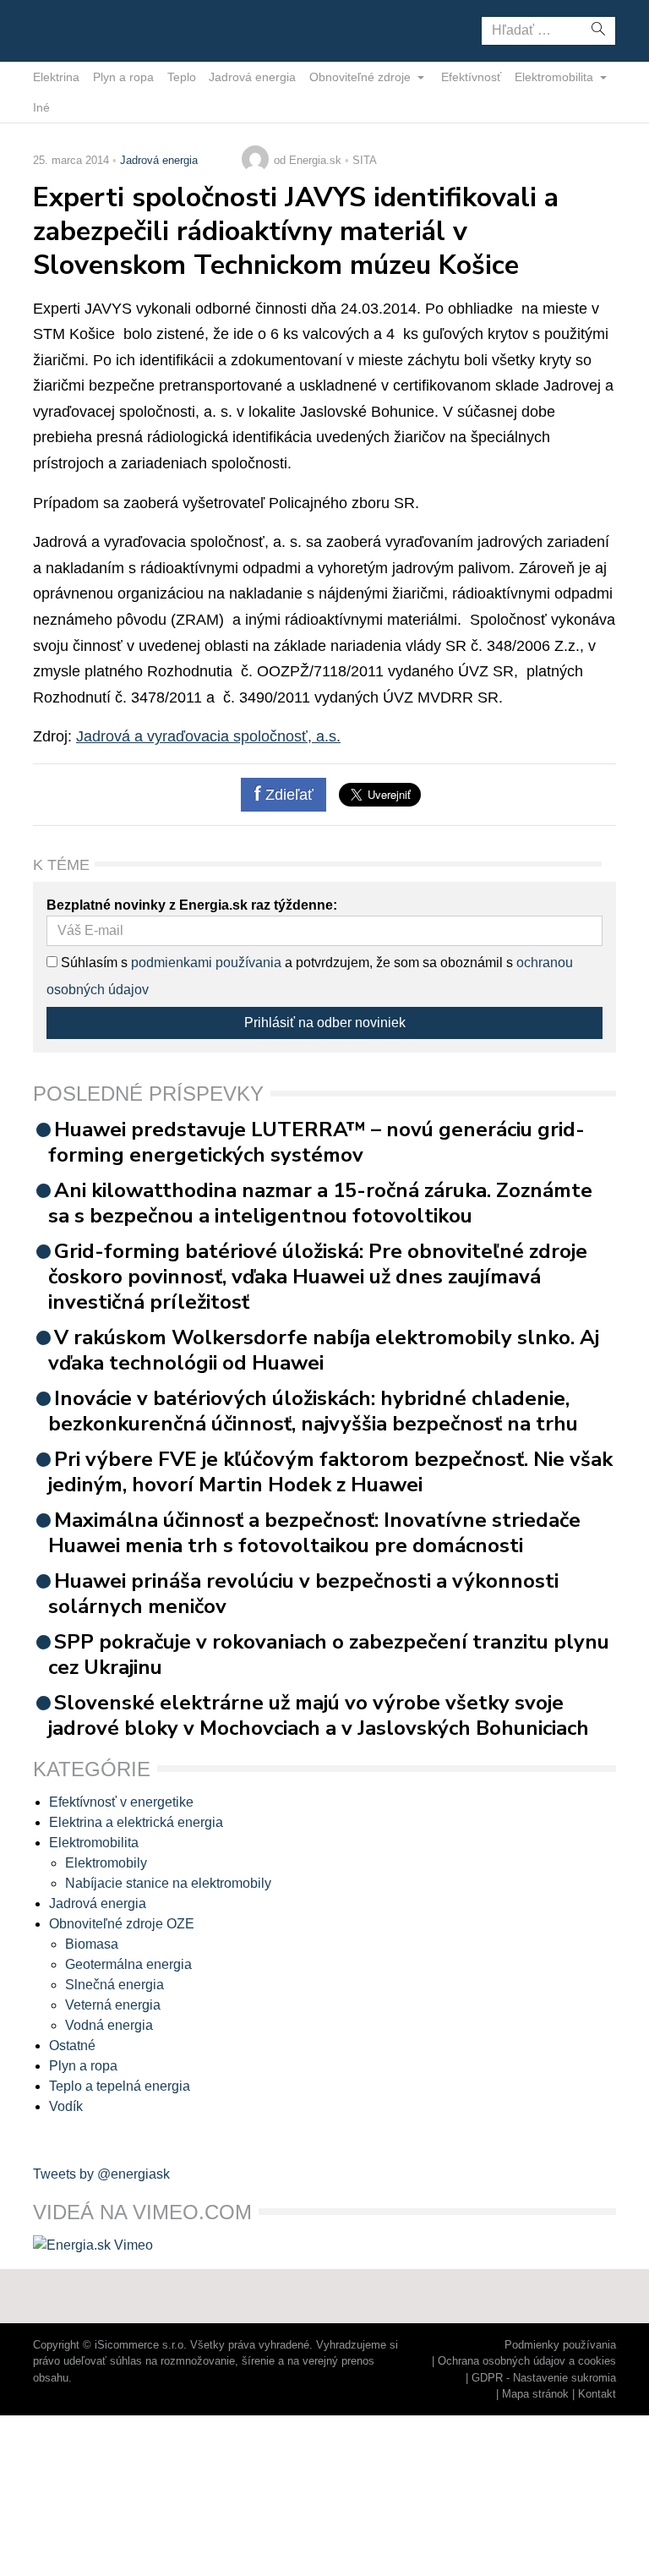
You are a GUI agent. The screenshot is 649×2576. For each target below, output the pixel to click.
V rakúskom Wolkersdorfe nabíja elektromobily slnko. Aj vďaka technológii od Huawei (324, 1350)
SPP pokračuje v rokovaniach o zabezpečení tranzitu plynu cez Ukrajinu (329, 1654)
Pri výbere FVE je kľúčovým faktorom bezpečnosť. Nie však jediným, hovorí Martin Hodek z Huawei (330, 1472)
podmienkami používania (206, 963)
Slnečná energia (115, 1985)
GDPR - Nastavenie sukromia (544, 2378)
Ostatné (72, 2045)
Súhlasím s (93, 963)
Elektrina (56, 77)
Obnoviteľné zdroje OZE (122, 1924)
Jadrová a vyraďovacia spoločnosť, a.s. (208, 736)
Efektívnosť (471, 77)
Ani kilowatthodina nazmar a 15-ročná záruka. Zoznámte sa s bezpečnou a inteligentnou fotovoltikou (320, 1203)
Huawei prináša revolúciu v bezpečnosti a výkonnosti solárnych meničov (303, 1594)
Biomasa (92, 1944)
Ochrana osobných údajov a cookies (527, 2361)
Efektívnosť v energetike (121, 1802)
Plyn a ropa (123, 77)
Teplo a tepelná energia (120, 2086)
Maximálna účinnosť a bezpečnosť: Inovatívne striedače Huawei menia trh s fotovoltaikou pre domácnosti (314, 1533)
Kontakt (597, 2394)
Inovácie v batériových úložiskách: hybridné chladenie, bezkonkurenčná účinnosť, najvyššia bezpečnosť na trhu (313, 1411)
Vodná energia (109, 2025)
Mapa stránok (535, 2394)
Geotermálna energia (128, 1964)
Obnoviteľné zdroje (362, 77)
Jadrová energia (252, 77)
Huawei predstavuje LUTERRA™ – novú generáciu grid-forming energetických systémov (316, 1142)
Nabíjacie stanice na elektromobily (168, 1883)
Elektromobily (106, 1863)
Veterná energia (113, 2005)
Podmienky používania (560, 2345)
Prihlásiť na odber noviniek (325, 1023)
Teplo (182, 77)
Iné (41, 107)
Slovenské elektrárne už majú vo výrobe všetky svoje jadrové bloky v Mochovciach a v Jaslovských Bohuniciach (319, 1715)
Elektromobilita (556, 77)
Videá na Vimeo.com (142, 2212)
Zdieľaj (86, 30)
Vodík (66, 2106)
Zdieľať (287, 795)
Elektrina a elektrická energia (136, 1822)
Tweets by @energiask (101, 2174)
